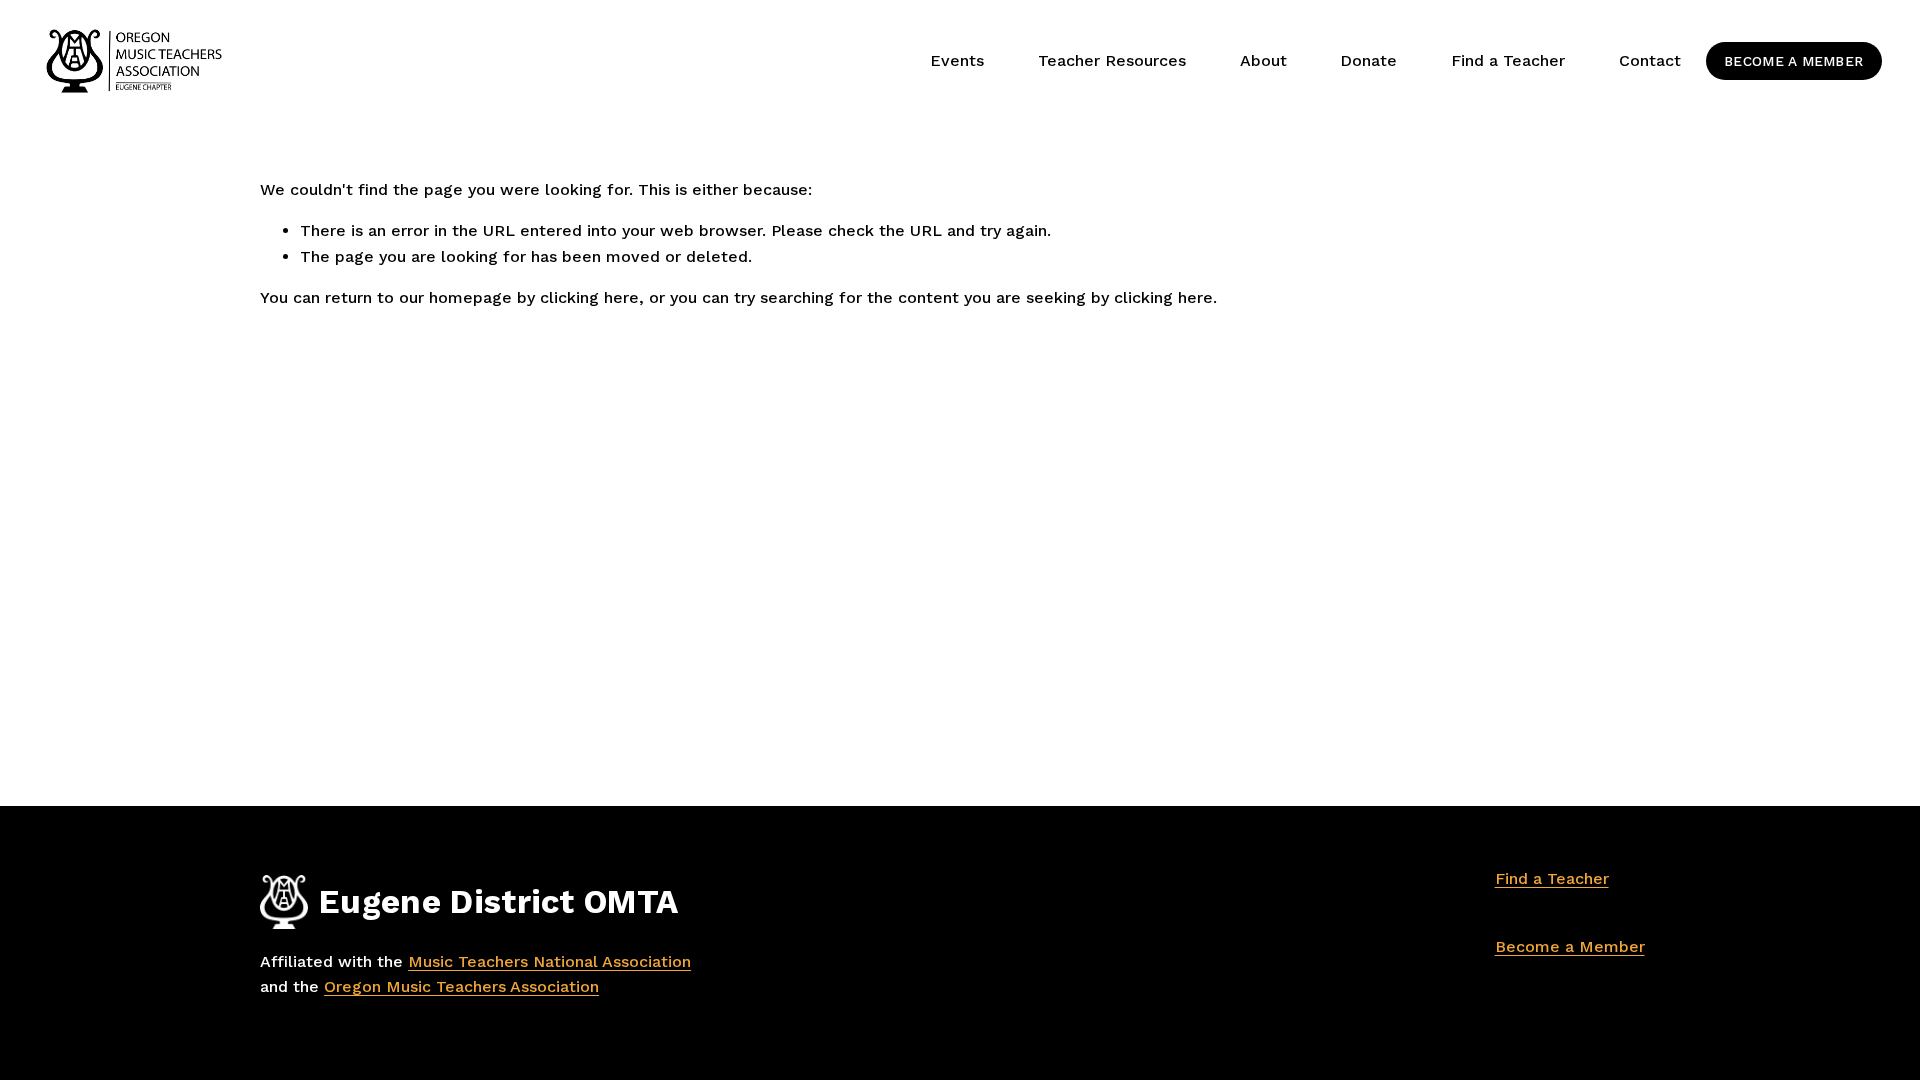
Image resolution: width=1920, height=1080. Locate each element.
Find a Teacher (1552, 878)
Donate (1368, 60)
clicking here (589, 297)
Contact (1650, 60)
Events (957, 60)
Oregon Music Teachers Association (461, 986)
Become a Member (1793, 61)
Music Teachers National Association (549, 961)
